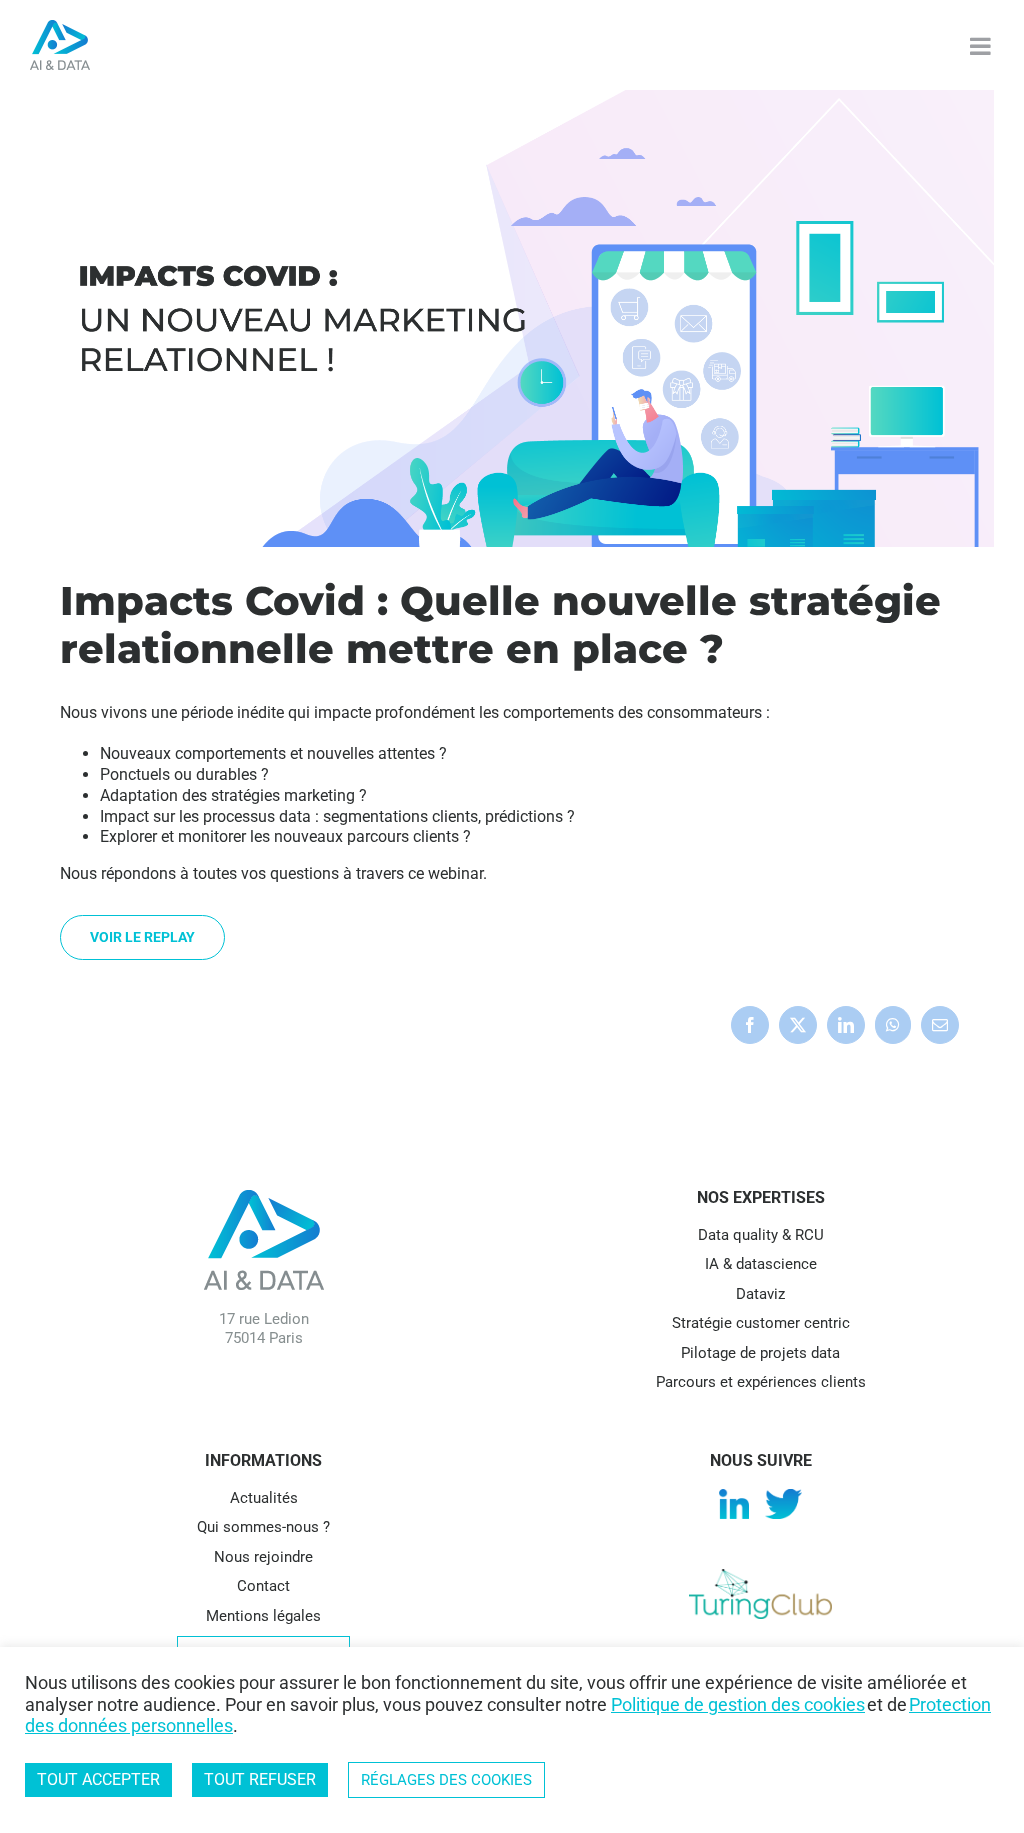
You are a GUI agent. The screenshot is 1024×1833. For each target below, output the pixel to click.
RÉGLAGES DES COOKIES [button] (446, 1780)
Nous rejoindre (263, 1557)
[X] (798, 1025)
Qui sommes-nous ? (263, 1527)
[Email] (940, 1025)
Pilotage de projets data (760, 1353)
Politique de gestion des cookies (738, 1704)
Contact (263, 1586)
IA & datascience (761, 1264)
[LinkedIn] (846, 1025)
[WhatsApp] (893, 1025)
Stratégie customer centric (761, 1323)
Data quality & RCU (761, 1235)
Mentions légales (263, 1616)
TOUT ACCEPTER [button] (98, 1779)
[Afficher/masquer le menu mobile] (982, 46)
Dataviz (760, 1294)
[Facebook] (750, 1025)
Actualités (264, 1498)
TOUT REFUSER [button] (260, 1779)
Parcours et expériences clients (761, 1382)
